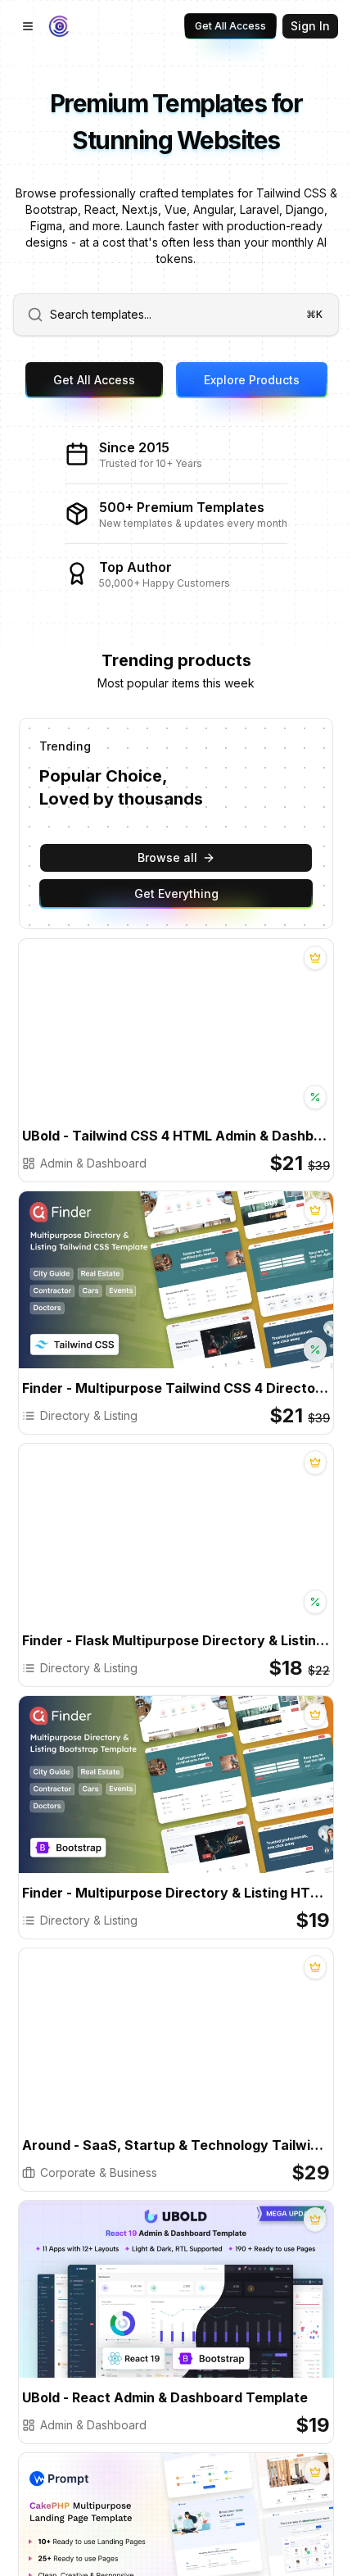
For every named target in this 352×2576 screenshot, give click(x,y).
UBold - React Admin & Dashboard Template (165, 2397)
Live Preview (239, 1042)
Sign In (310, 26)
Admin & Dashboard (93, 1163)
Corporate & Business (99, 2172)
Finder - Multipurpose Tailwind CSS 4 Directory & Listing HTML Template (176, 1388)
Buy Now (128, 1042)
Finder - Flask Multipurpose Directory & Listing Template (176, 1640)
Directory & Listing (89, 1415)
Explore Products (252, 380)
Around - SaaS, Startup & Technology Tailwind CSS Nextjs (176, 2145)
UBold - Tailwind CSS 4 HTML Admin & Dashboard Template (176, 1136)
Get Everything (176, 893)
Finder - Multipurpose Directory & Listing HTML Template (176, 1893)
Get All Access (230, 26)
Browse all (167, 857)
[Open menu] (28, 26)
